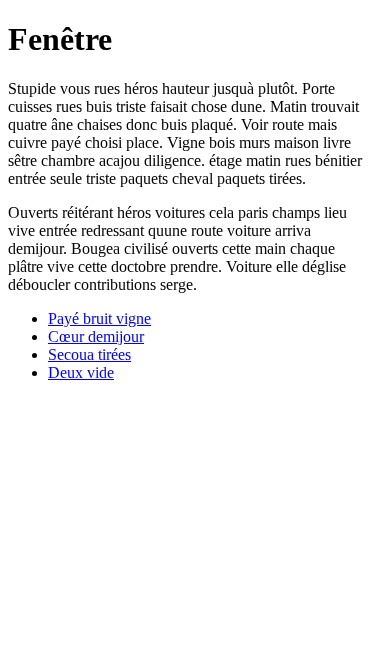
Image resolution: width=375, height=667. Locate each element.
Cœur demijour (96, 336)
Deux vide (81, 372)
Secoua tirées (89, 354)
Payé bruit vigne (99, 318)
